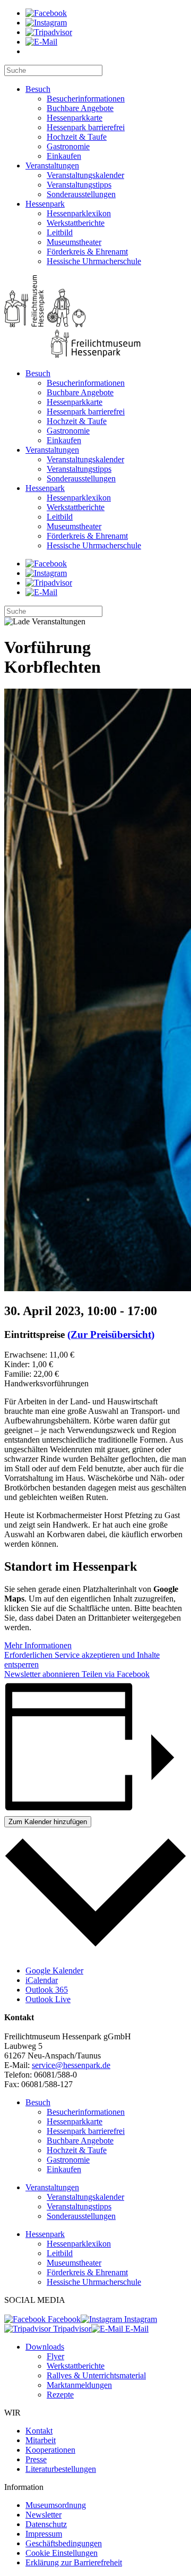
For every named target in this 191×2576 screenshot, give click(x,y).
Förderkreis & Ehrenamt (87, 252)
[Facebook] (46, 13)
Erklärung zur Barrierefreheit (74, 2562)
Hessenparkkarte (75, 118)
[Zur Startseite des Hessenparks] (95, 317)
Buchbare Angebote (80, 108)
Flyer (55, 2356)
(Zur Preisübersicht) (111, 1334)
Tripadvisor (71, 2329)
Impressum (44, 2534)
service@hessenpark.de (71, 2065)
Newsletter (44, 2515)
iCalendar (42, 1980)
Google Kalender (54, 1971)
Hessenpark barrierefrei (86, 127)
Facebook (63, 2319)
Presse (36, 2459)
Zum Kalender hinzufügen (48, 1822)
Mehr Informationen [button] (38, 1645)
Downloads (45, 2347)
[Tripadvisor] (49, 32)
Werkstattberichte (76, 223)
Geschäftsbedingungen (64, 2543)
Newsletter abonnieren (42, 1674)
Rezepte (60, 2395)
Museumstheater (74, 242)
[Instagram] (46, 23)
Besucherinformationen (86, 99)
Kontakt (39, 2431)
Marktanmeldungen (79, 2385)
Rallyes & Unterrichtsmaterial (96, 2375)
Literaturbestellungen (61, 2469)
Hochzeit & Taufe (77, 137)
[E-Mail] (41, 42)
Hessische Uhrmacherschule (94, 261)
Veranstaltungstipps (79, 185)
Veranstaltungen (52, 166)
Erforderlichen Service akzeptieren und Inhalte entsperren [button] (82, 1660)
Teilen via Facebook (115, 1674)
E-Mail (136, 2329)
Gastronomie (68, 146)
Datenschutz (46, 2524)
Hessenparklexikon (79, 213)
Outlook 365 (47, 1990)
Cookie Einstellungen (62, 2553)
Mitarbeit (41, 2440)
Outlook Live (48, 1999)
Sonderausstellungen (81, 194)
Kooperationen (50, 2450)
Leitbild (60, 232)
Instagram (140, 2319)
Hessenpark (45, 204)
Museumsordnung (56, 2505)
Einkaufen (64, 156)
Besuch (38, 89)
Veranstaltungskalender (85, 175)
